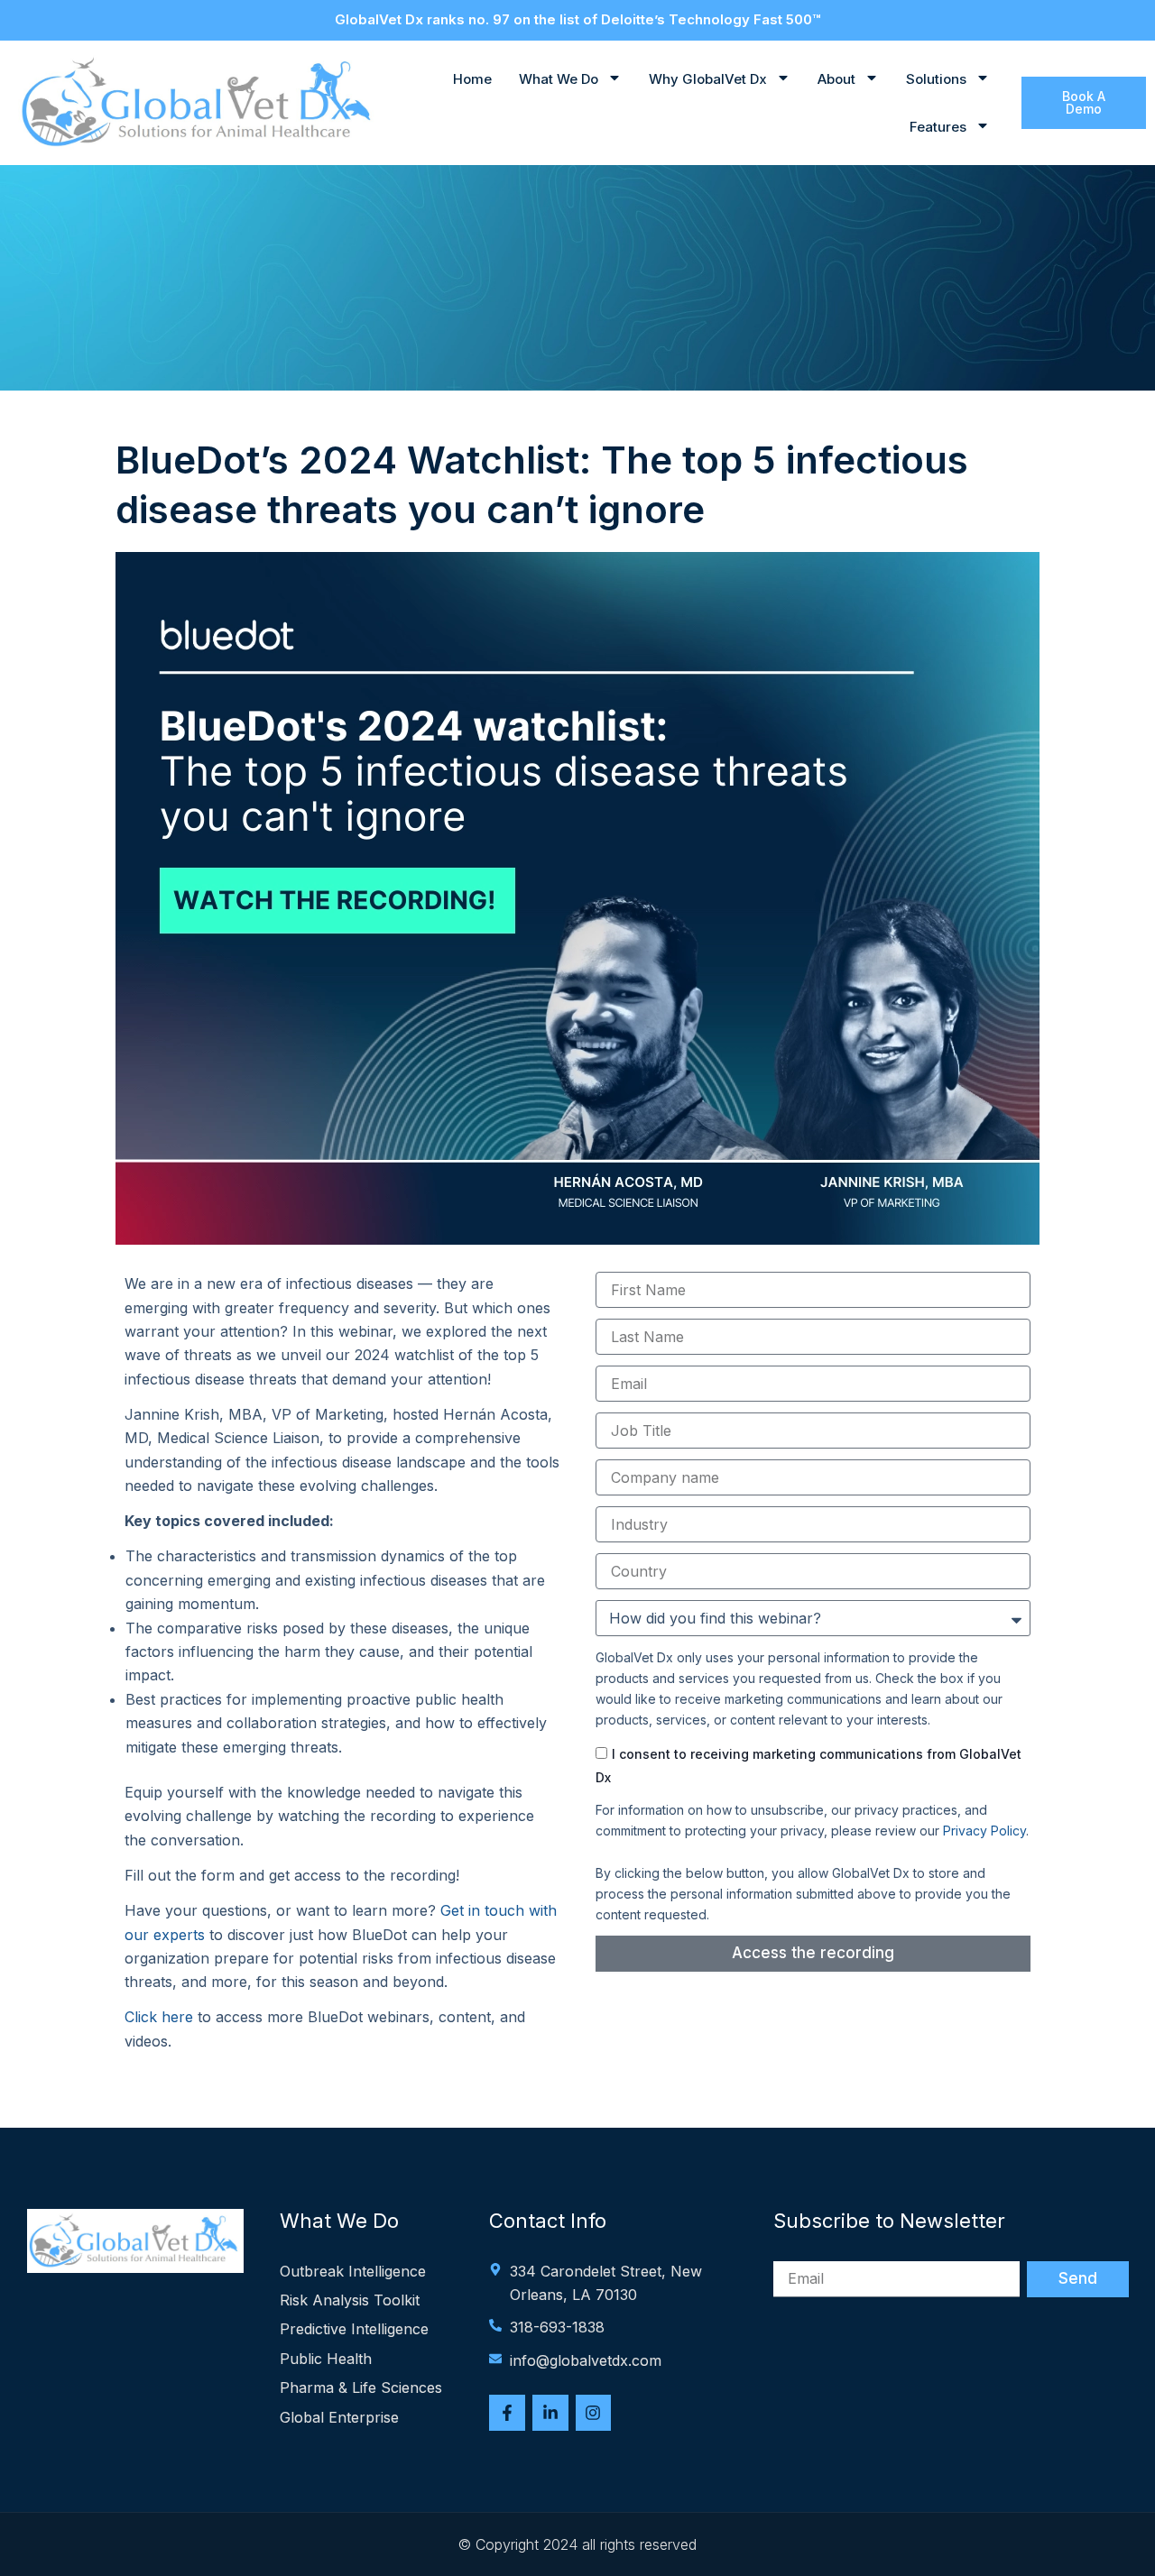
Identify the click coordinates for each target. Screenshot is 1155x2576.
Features (938, 127)
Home (472, 79)
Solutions (936, 79)
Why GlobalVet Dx (708, 79)
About (836, 79)
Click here (159, 2017)
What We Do (559, 79)
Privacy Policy (984, 1831)
